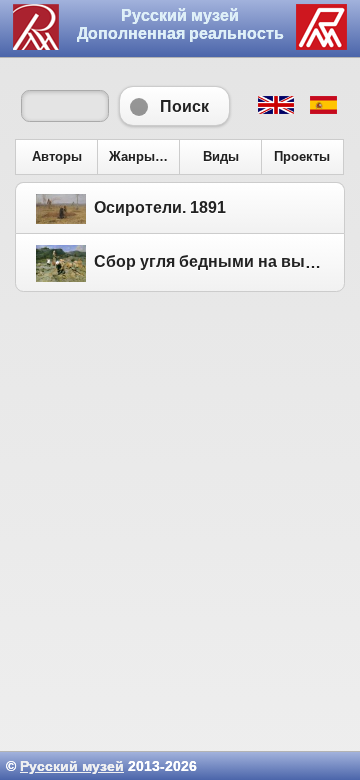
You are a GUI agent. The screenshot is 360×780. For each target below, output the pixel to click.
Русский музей (72, 766)
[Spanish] (322, 109)
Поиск (174, 106)
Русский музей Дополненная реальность (180, 24)
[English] (275, 109)
